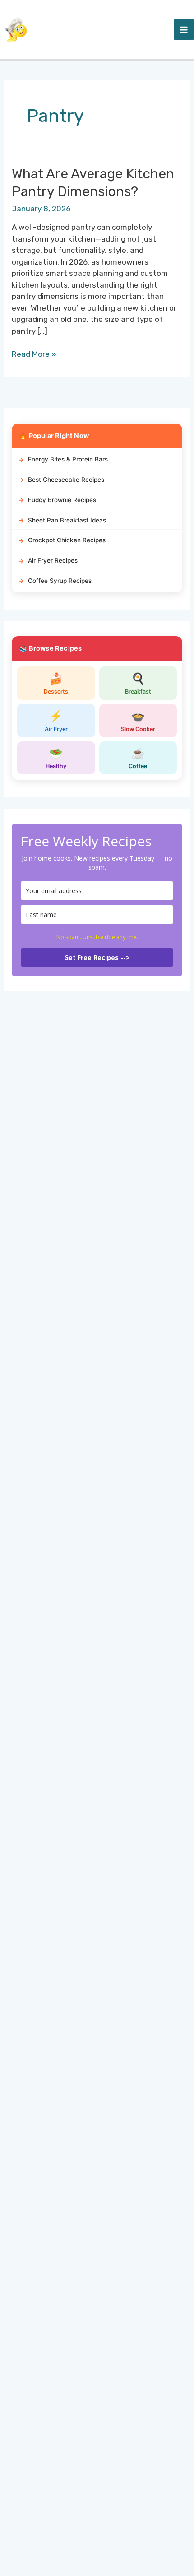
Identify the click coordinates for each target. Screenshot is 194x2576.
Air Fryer (56, 721)
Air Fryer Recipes (53, 560)
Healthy (56, 758)
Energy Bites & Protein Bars (68, 459)
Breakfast (138, 683)
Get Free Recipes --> (97, 957)
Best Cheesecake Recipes (66, 480)
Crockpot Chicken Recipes (67, 540)
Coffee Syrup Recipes (60, 581)
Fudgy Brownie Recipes (62, 500)
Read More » (34, 355)
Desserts (56, 683)
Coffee (138, 758)
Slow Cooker (138, 721)
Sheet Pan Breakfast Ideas (67, 520)
